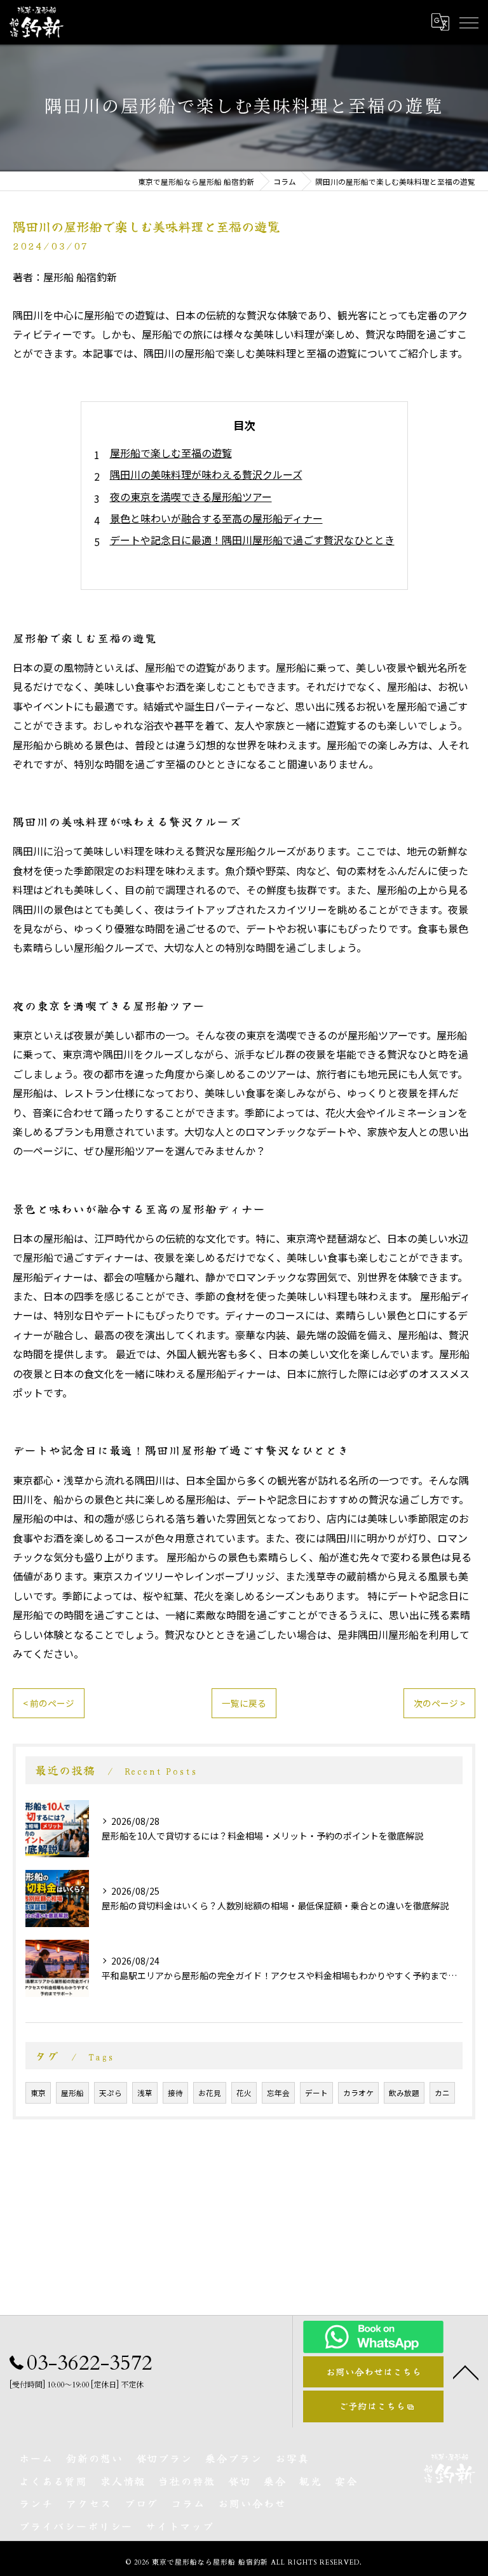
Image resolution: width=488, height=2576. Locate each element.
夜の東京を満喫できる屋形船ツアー (191, 497)
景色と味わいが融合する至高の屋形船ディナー (216, 518)
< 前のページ (49, 1703)
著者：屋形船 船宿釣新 (65, 277)
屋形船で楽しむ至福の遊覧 (171, 453)
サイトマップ (180, 2526)
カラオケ (358, 2093)
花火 (244, 2093)
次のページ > (439, 1703)
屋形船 (72, 2093)
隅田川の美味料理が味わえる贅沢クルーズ (206, 474)
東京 (38, 2093)
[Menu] (468, 22)
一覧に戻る (244, 1703)
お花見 (210, 2093)
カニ (442, 2093)
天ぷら (111, 2093)
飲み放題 (404, 2093)
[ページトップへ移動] (466, 2372)
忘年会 (278, 2093)
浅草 (145, 2093)
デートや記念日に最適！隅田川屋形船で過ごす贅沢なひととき (252, 540)
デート (316, 2093)
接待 (175, 2093)
